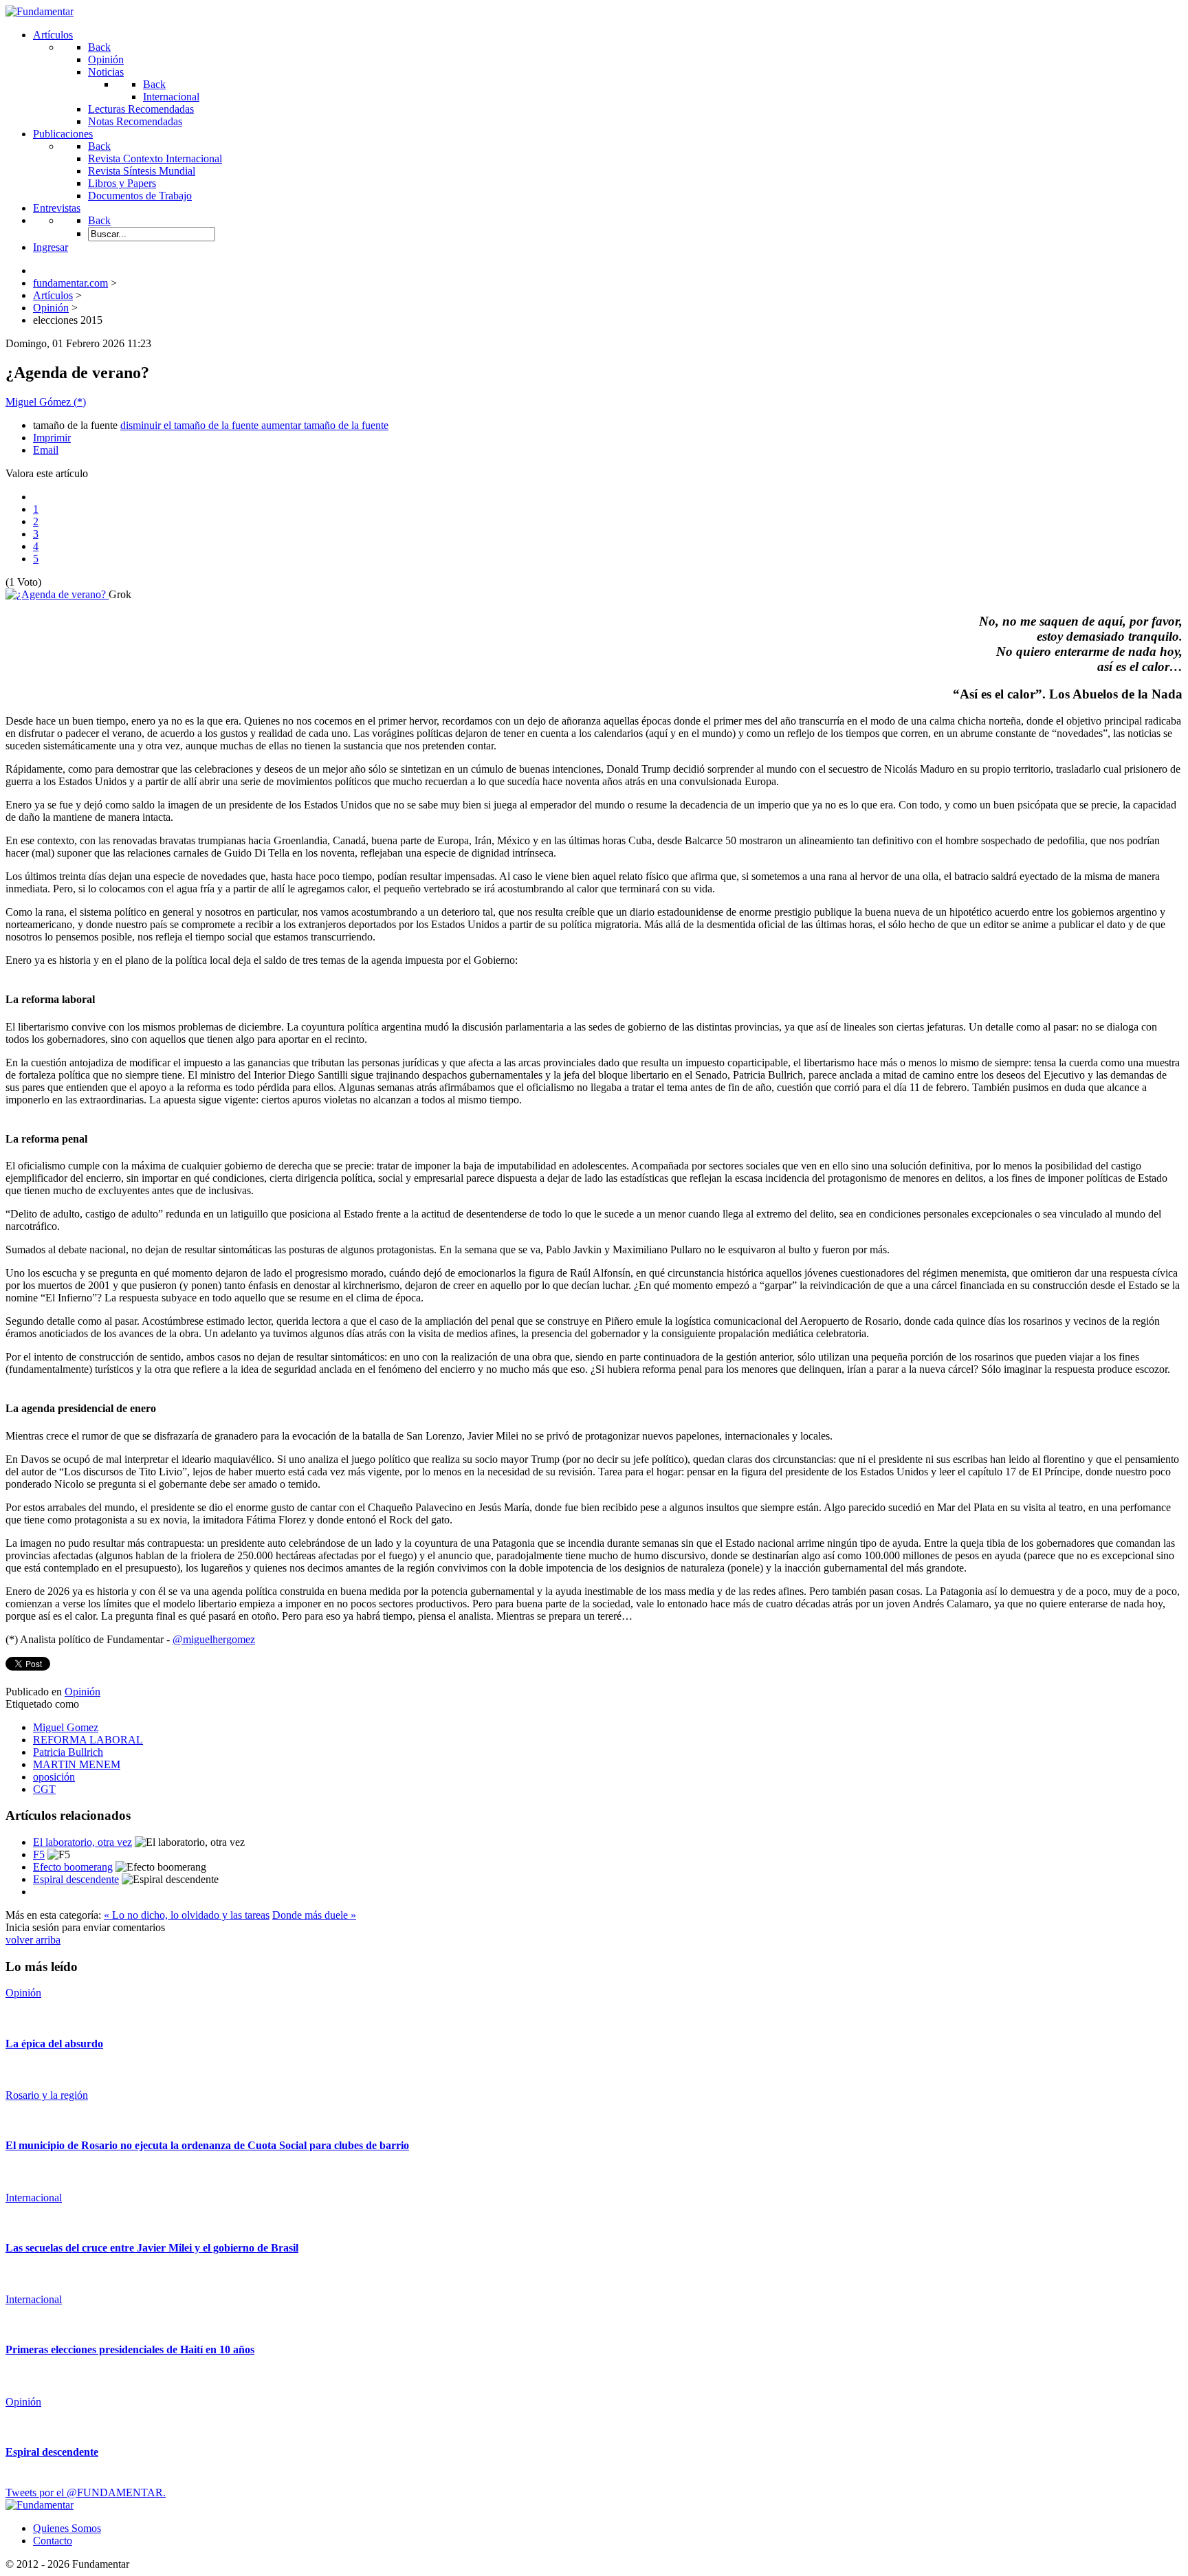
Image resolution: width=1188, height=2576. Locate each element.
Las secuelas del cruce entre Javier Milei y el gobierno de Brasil (152, 2248)
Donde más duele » (314, 1915)
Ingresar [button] (51, 247)
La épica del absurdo (54, 2044)
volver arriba (33, 1940)
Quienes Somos (67, 2528)
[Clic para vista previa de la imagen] (57, 594)
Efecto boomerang (73, 1867)
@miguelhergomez (214, 1639)
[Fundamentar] (40, 11)
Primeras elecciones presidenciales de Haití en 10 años (130, 2349)
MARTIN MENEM (77, 1764)
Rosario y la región (47, 2095)
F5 (39, 1854)
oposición (54, 1777)
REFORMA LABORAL (88, 1740)
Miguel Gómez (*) (46, 402)
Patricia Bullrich (68, 1752)
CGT (44, 1789)
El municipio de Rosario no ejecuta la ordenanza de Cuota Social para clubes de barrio (207, 2145)
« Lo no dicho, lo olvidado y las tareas (187, 1915)
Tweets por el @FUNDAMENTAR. (86, 2492)
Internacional (34, 2198)
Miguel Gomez (66, 1727)
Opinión (82, 1692)
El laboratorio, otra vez (82, 1842)
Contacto (53, 2541)
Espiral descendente (76, 1879)
